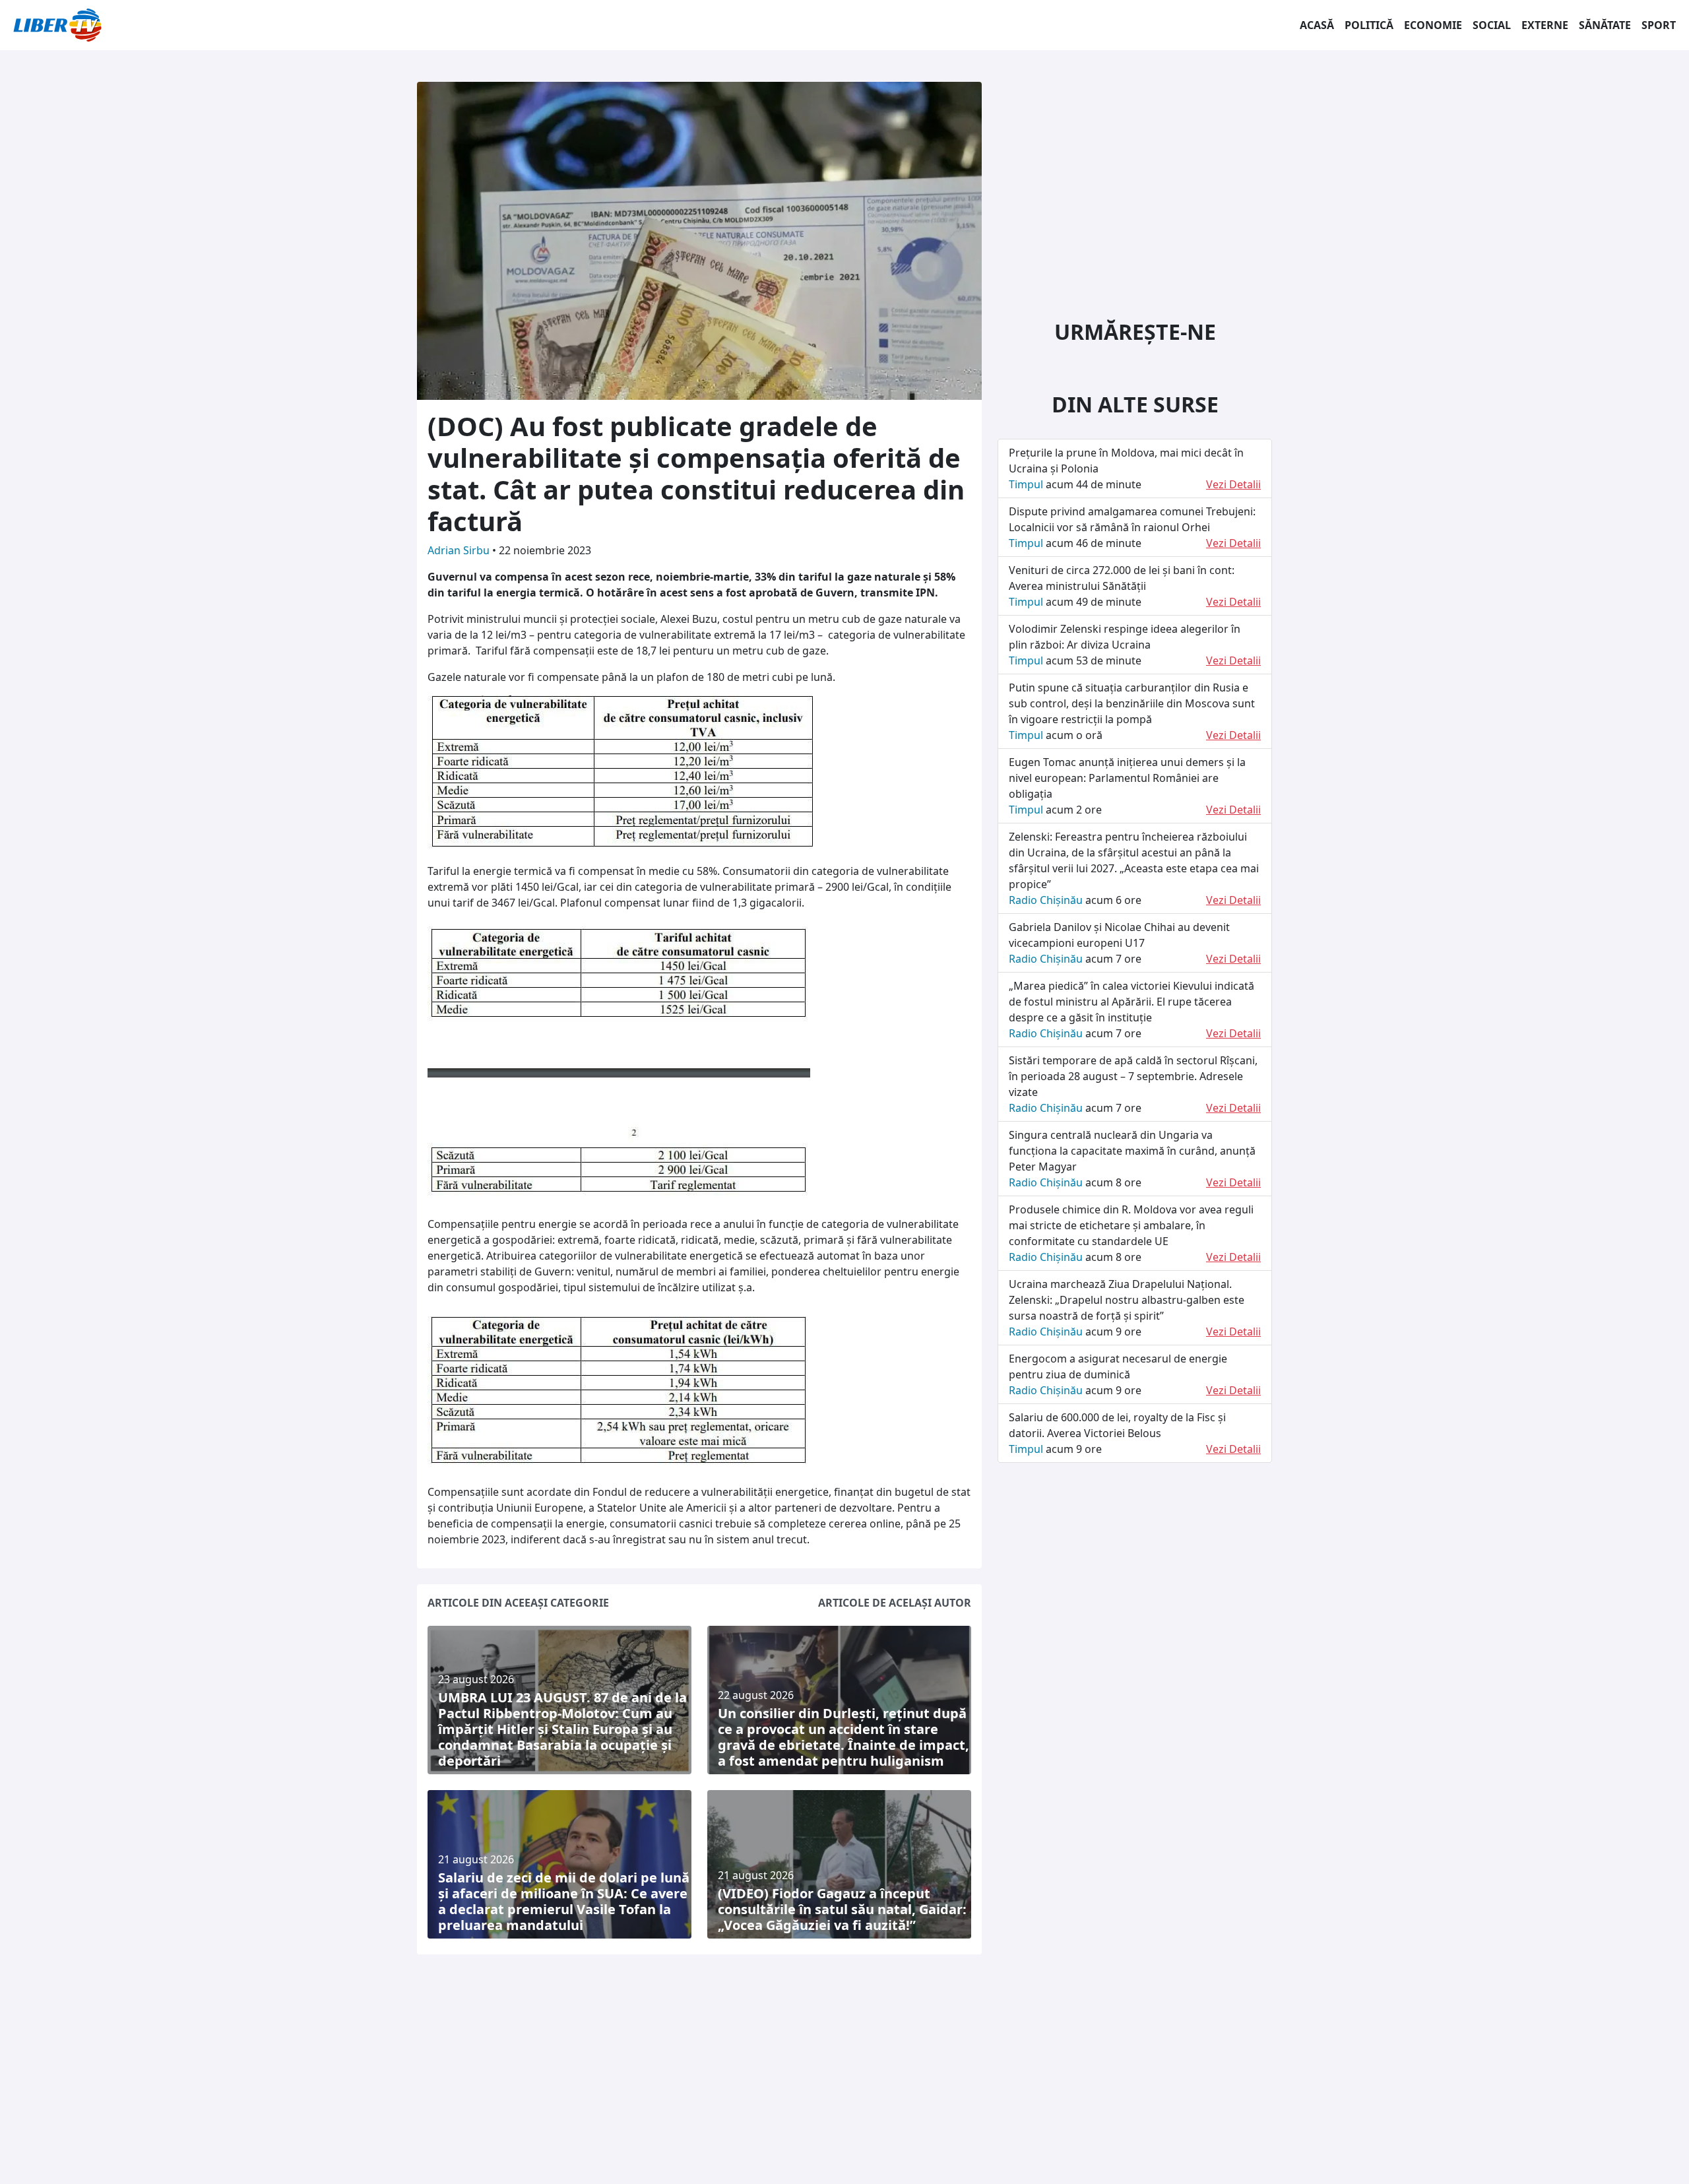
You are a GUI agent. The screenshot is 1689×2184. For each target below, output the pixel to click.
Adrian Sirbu (460, 550)
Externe (1545, 25)
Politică (1369, 25)
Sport (1659, 25)
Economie (1433, 25)
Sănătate (1605, 25)
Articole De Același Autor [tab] (895, 1603)
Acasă (1317, 25)
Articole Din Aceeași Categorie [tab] (518, 1603)
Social (1492, 25)
